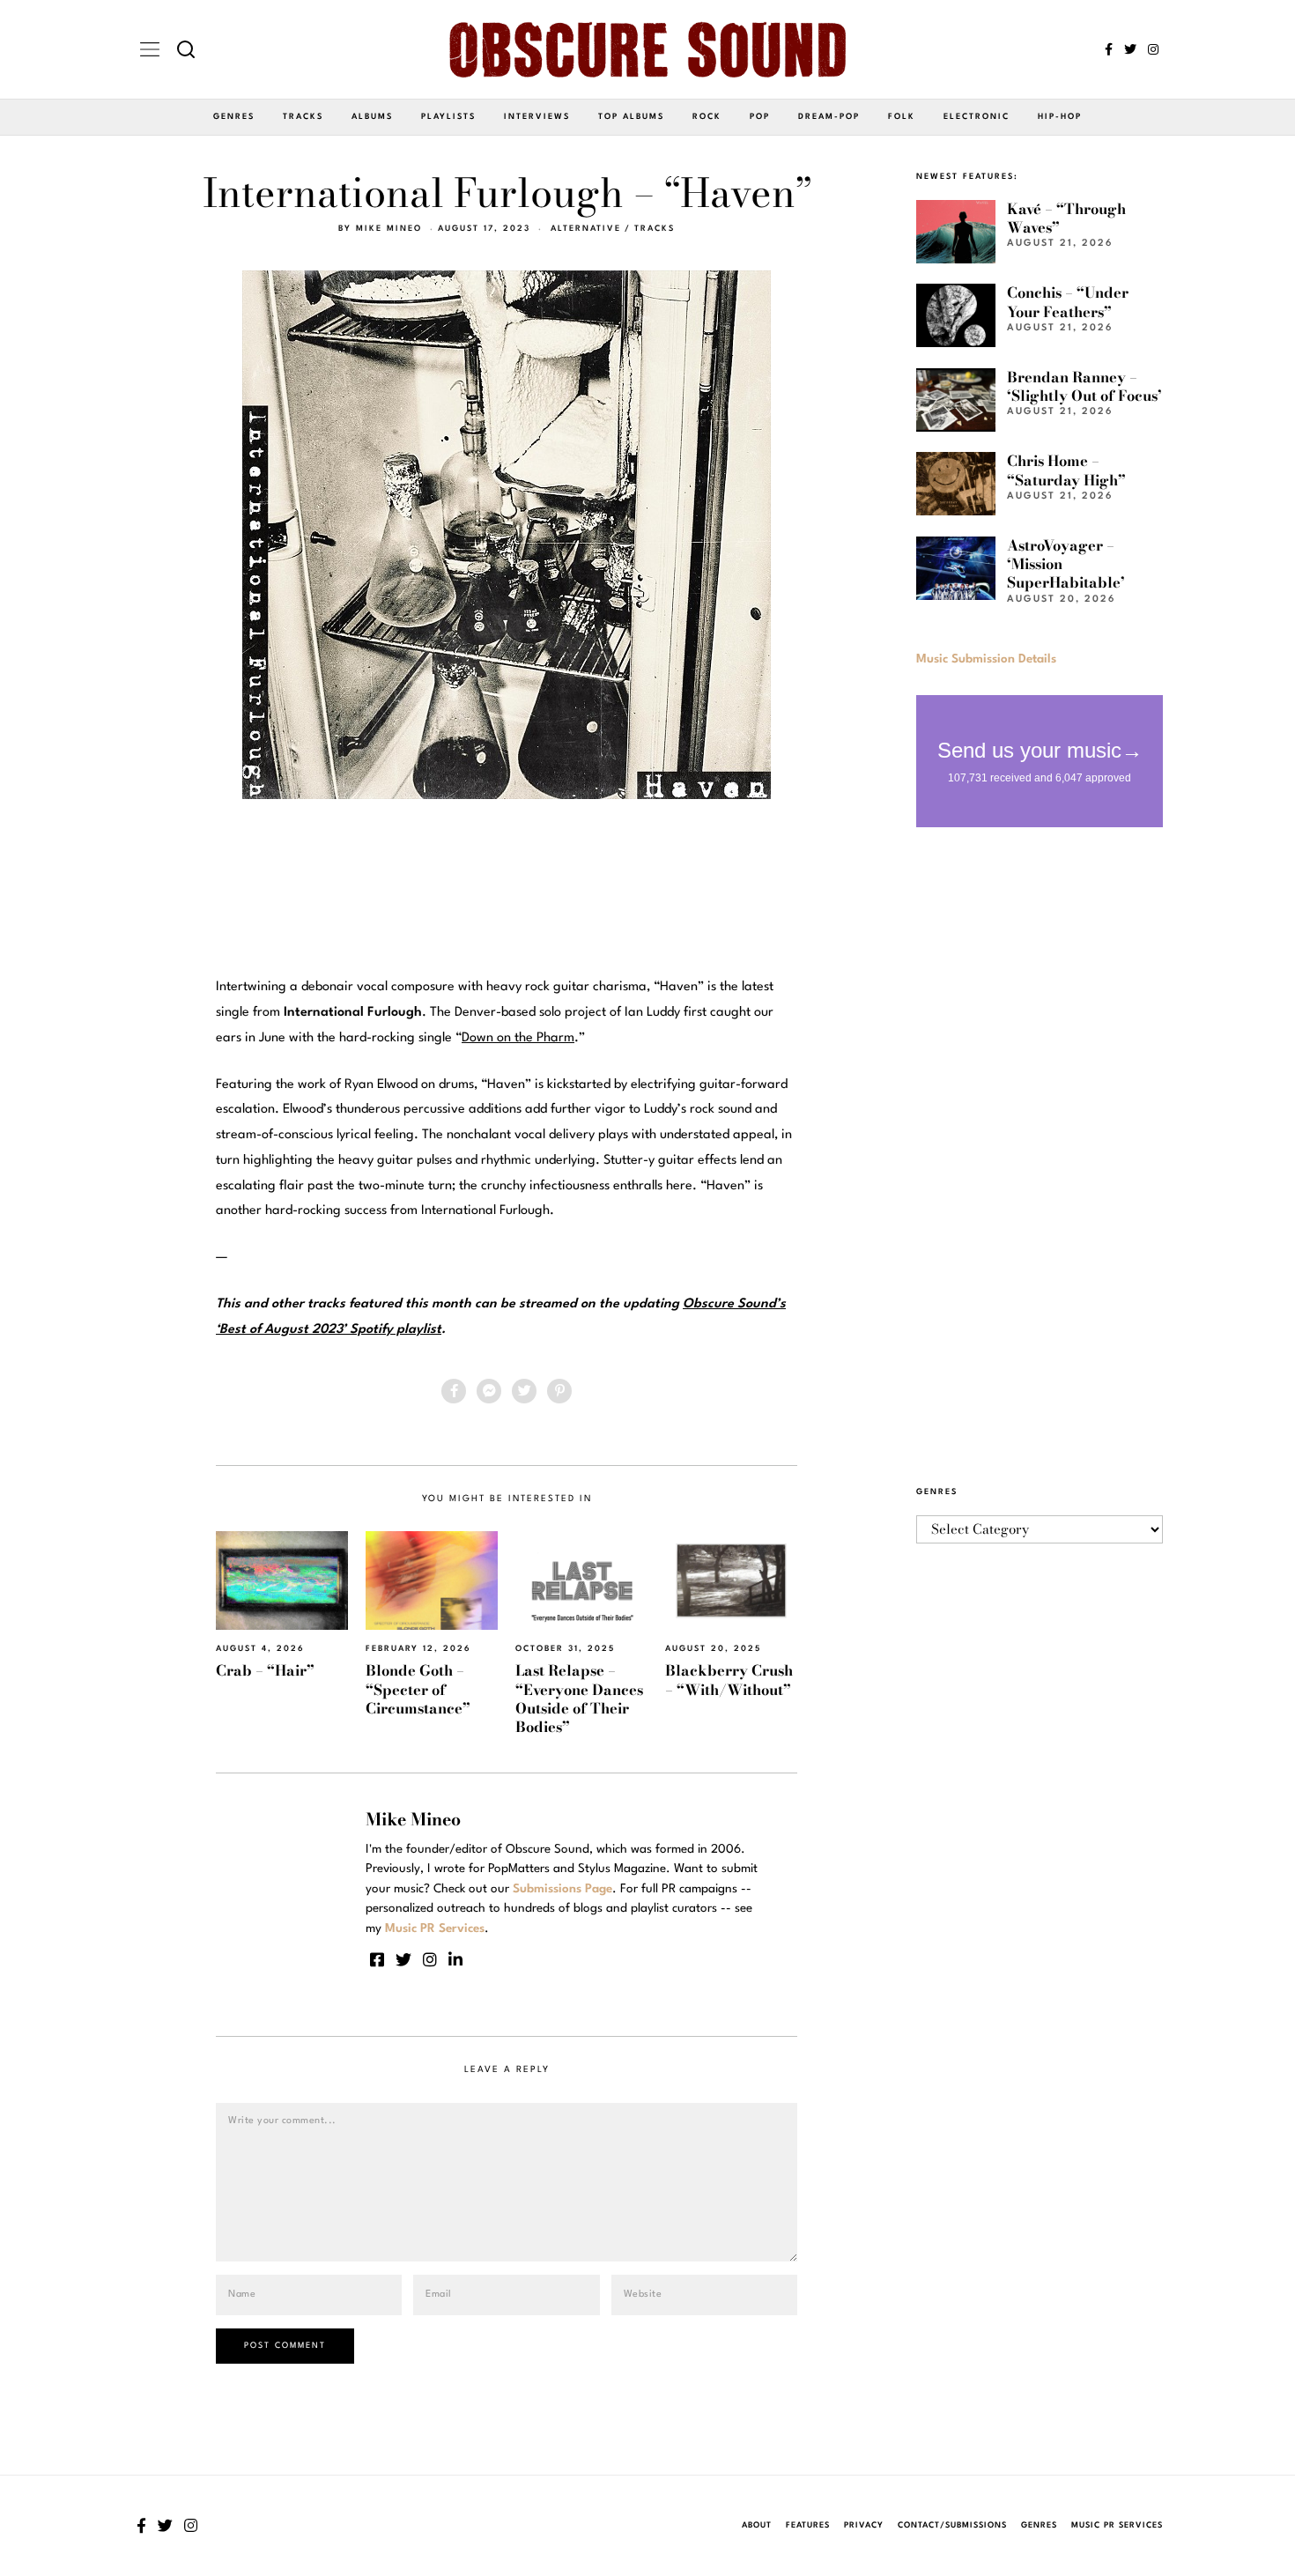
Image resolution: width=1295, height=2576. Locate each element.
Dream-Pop (829, 117)
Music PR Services (1117, 2525)
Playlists (448, 117)
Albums (372, 117)
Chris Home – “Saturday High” (1066, 470)
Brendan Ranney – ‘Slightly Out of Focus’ (1084, 386)
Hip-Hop (1060, 117)
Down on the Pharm (518, 1038)
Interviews (537, 117)
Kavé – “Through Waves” (1066, 218)
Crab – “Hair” (265, 1670)
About (757, 2525)
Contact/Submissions (952, 2525)
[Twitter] (1130, 49)
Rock (707, 117)
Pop (760, 117)
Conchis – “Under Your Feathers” (1068, 302)
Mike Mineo (389, 229)
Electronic (977, 117)
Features (808, 2525)
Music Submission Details (986, 659)
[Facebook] (1109, 49)
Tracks (303, 117)
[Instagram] (1153, 49)
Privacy (864, 2525)
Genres (234, 117)
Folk (902, 117)
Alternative (586, 229)
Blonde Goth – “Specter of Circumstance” (418, 1689)
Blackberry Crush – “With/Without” (729, 1680)
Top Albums (631, 117)
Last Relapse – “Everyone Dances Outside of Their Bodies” (579, 1699)
